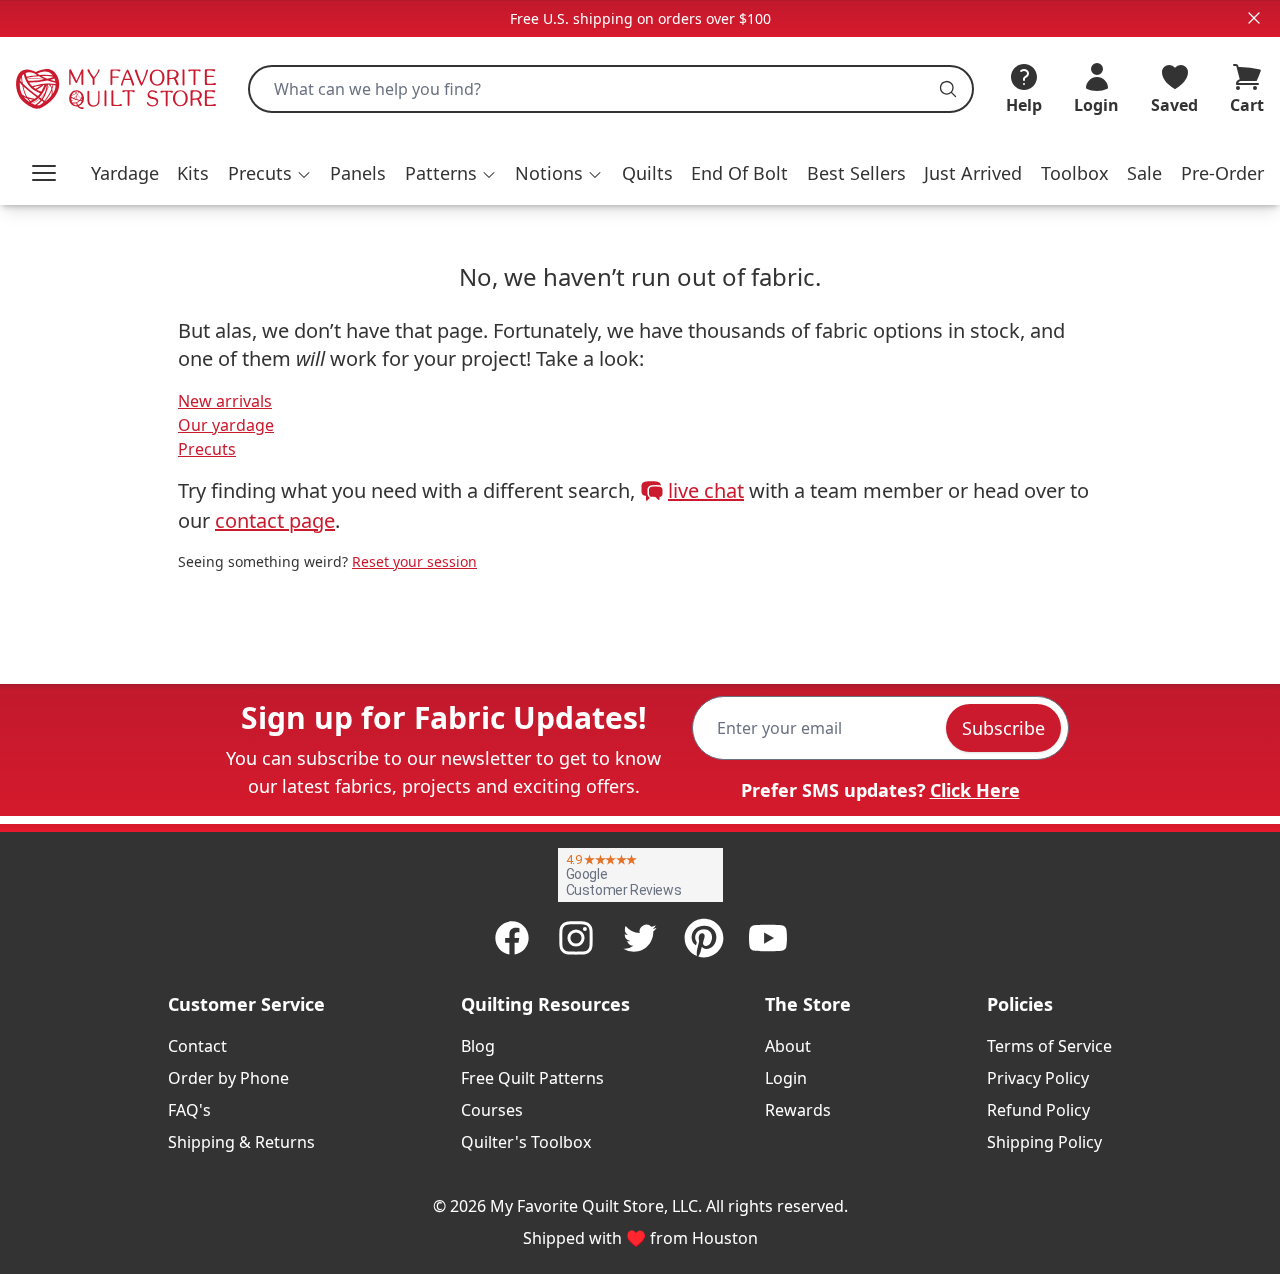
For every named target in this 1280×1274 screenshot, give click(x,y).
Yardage (125, 173)
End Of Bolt (739, 173)
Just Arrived (973, 173)
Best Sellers (856, 173)
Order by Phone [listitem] (228, 1078)
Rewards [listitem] (798, 1110)
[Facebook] (512, 938)
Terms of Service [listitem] (1049, 1046)
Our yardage (226, 425)
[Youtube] (768, 938)
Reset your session (414, 561)
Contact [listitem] (197, 1046)
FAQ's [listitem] (189, 1110)
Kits (193, 173)
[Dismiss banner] (1254, 18)
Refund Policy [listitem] (1038, 1110)
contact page (275, 520)
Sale (1144, 173)
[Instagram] (576, 938)
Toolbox (1075, 173)
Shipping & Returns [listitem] (241, 1142)
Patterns (441, 173)
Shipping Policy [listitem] (1044, 1142)
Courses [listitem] (492, 1110)
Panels (358, 173)
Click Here (975, 790)
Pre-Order (1222, 173)
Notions (549, 173)
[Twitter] (640, 938)
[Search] (948, 89)
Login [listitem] (786, 1078)
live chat (706, 490)
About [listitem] (788, 1046)
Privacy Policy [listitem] (1038, 1078)
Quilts (647, 173)
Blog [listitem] (478, 1046)
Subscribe (1003, 728)
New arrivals (225, 401)
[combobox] (611, 89)
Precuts (260, 173)
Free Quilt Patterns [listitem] (532, 1078)
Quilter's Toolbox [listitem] (526, 1142)
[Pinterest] (704, 938)
